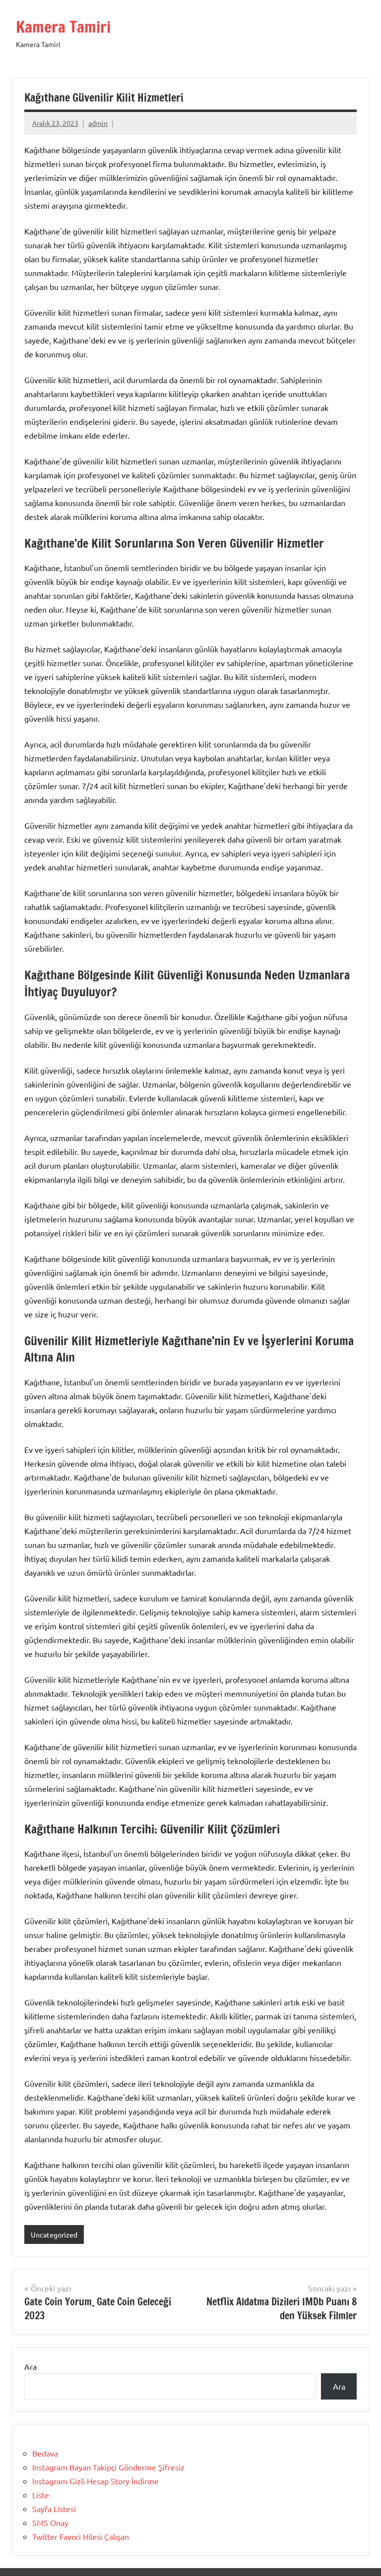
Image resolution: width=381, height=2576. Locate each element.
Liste (41, 2495)
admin (98, 123)
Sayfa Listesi (54, 2509)
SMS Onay (50, 2522)
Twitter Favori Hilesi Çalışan (81, 2536)
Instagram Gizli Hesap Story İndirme (95, 2481)
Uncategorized (54, 2234)
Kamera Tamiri (63, 27)
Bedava (45, 2453)
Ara (31, 2366)
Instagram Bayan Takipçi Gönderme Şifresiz (108, 2467)
